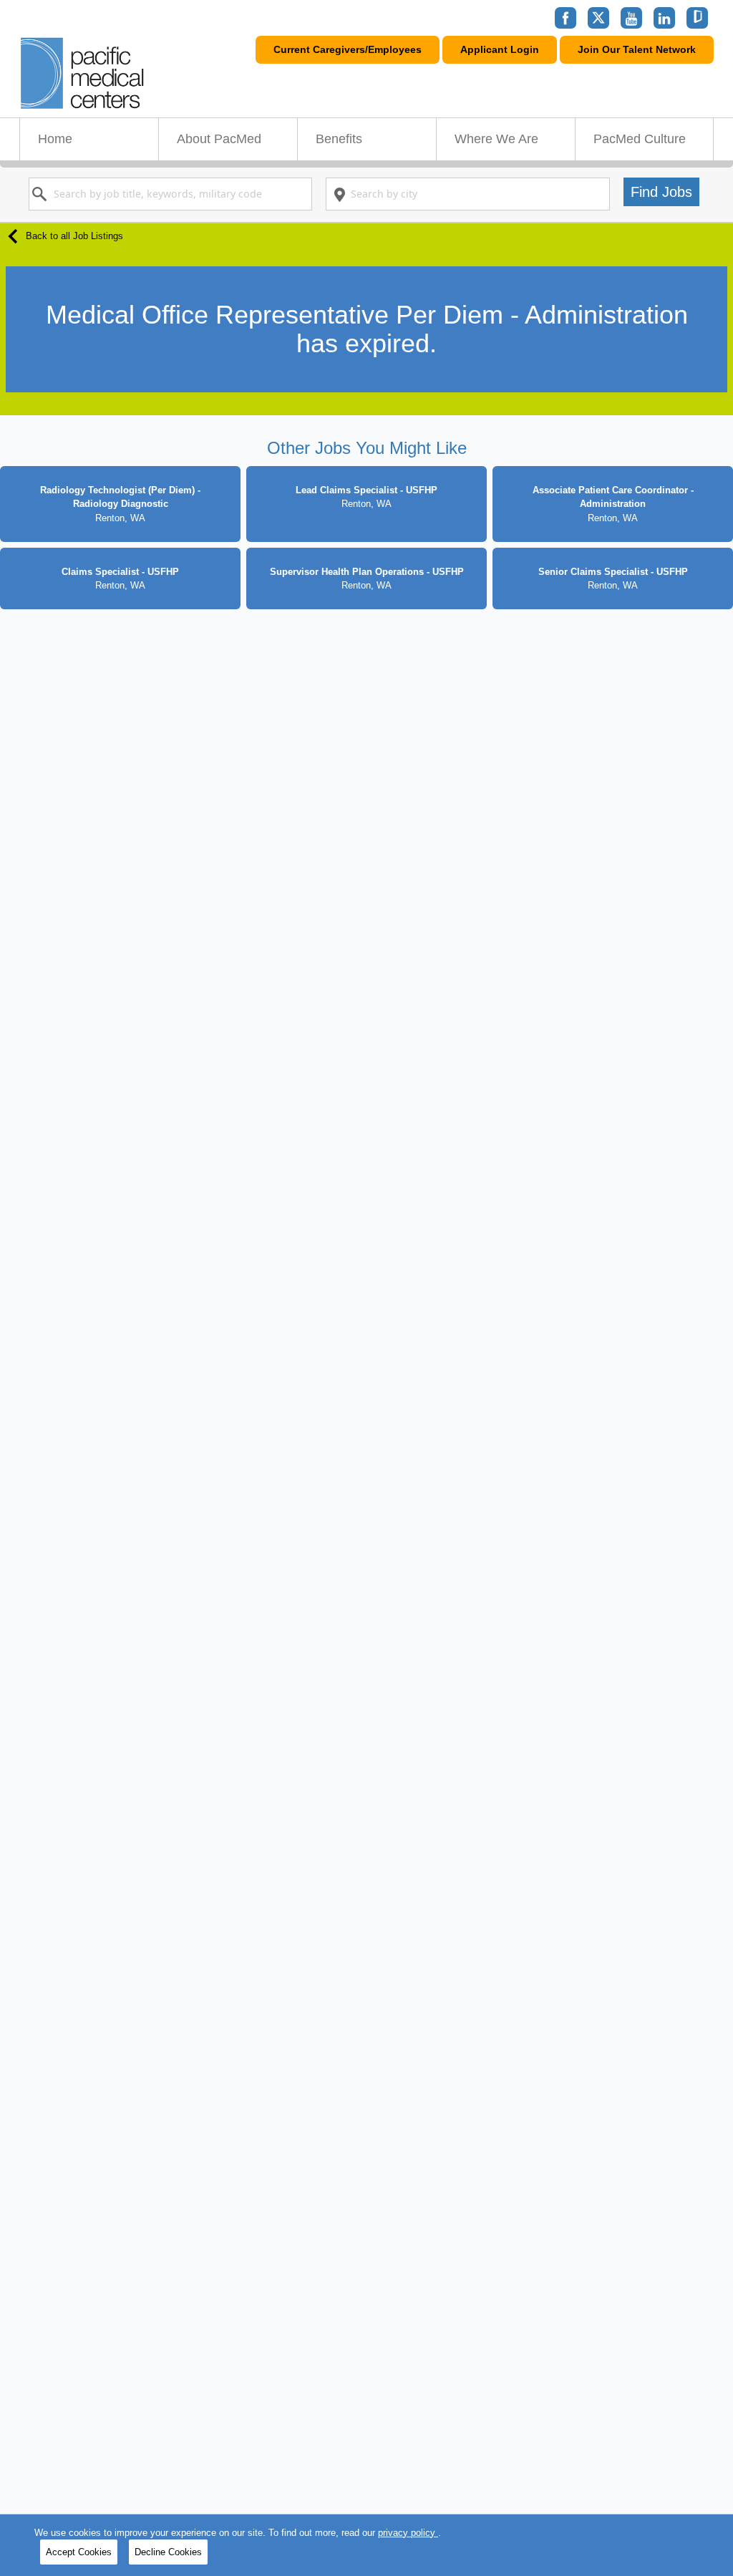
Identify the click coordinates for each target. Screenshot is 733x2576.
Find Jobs (661, 192)
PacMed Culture (640, 139)
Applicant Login (500, 49)
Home (55, 139)
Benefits (339, 139)
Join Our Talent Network (637, 49)
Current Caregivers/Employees (348, 49)
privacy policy (408, 2533)
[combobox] (170, 194)
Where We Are (496, 139)
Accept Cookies (79, 2552)
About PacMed (219, 139)
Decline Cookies (168, 2552)
